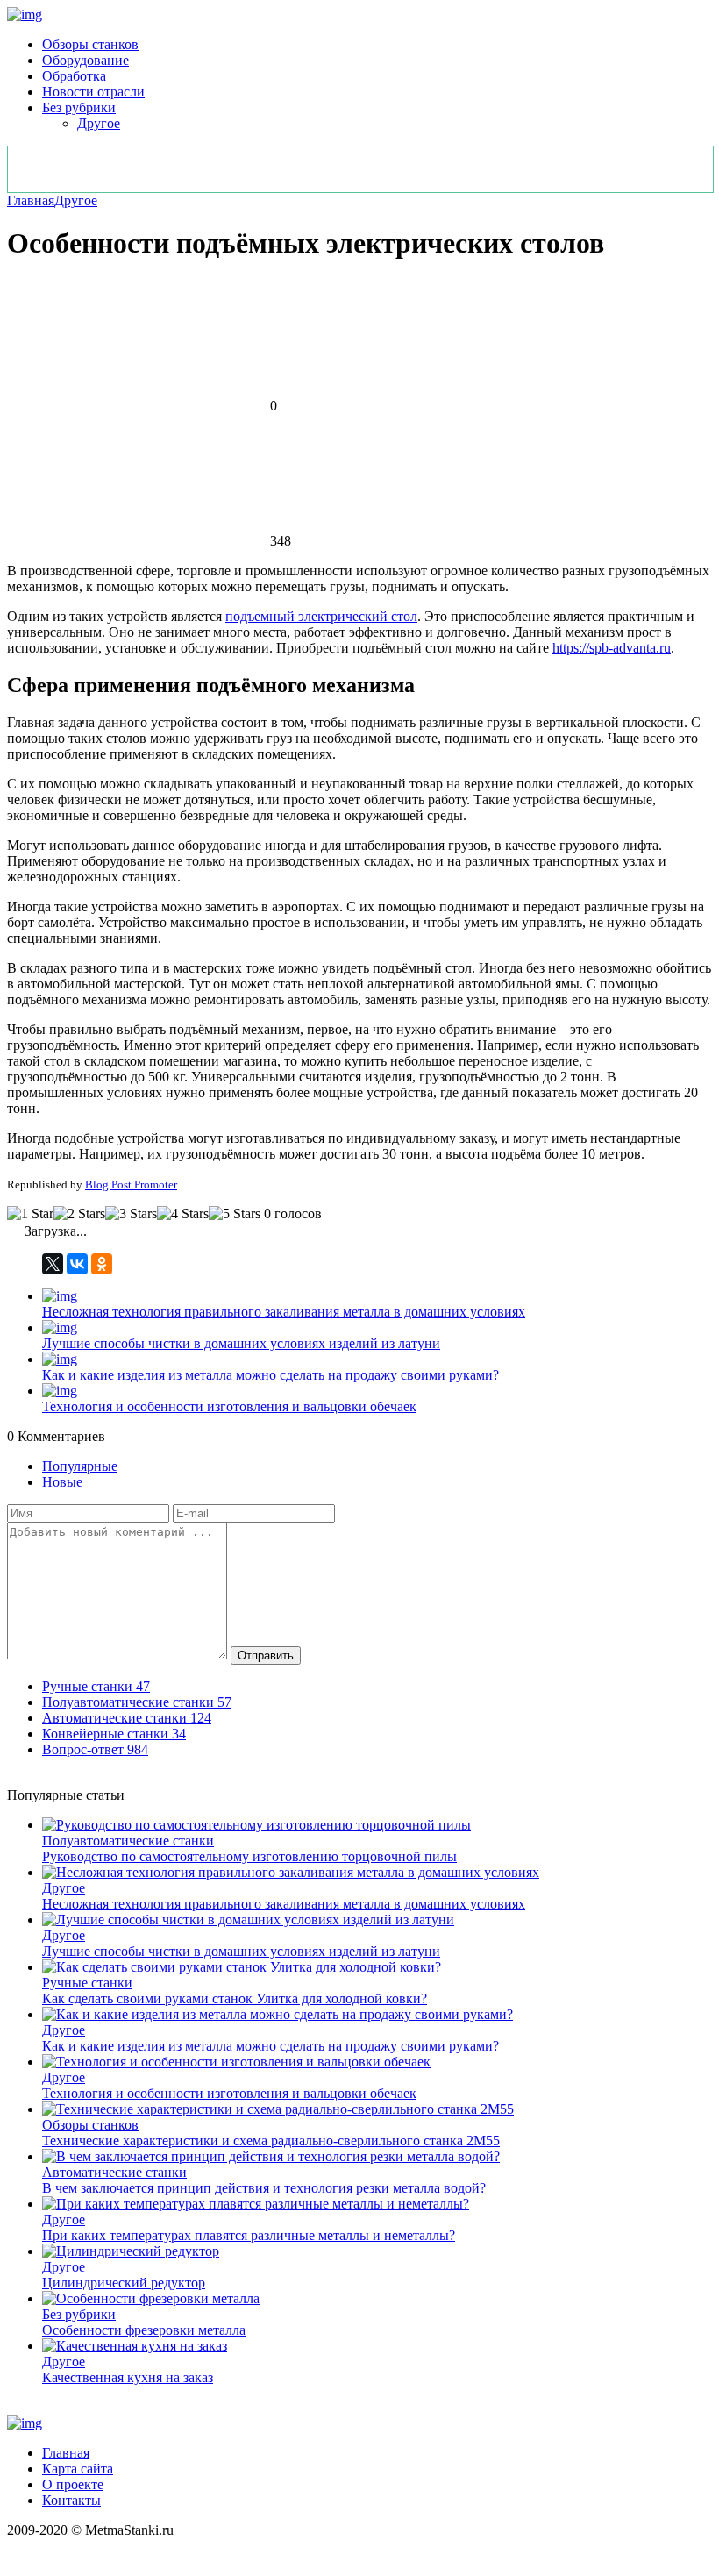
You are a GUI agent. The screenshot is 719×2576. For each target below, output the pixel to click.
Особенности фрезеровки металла (144, 2330)
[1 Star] (30, 1214)
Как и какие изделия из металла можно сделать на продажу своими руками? (271, 1375)
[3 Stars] (131, 1214)
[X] (53, 1264)
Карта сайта (78, 2469)
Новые (62, 1482)
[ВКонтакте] (77, 1264)
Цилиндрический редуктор (124, 2283)
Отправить (266, 1655)
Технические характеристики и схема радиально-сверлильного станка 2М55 (271, 2141)
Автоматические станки (114, 2172)
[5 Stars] (235, 1214)
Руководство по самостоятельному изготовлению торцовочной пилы (249, 1856)
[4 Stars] (183, 1214)
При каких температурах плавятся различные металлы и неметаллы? (249, 2235)
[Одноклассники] (102, 1264)
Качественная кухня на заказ (128, 2377)
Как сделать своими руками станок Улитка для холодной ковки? (235, 1998)
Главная (31, 200)
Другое (99, 123)
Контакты (71, 2500)
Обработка (74, 76)
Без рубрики (79, 107)
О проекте (73, 2484)
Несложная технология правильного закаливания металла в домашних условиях (284, 1312)
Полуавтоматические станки (128, 1841)
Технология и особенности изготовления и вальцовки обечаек (229, 1406)
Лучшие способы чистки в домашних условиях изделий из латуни (241, 1343)
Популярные (80, 1466)
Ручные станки (87, 1983)
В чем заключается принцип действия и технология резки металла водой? (264, 2188)
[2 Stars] (79, 1214)
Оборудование (85, 60)
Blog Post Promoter (131, 1185)
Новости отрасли (93, 92)
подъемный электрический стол (321, 616)
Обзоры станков (90, 44)
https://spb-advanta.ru (612, 648)
